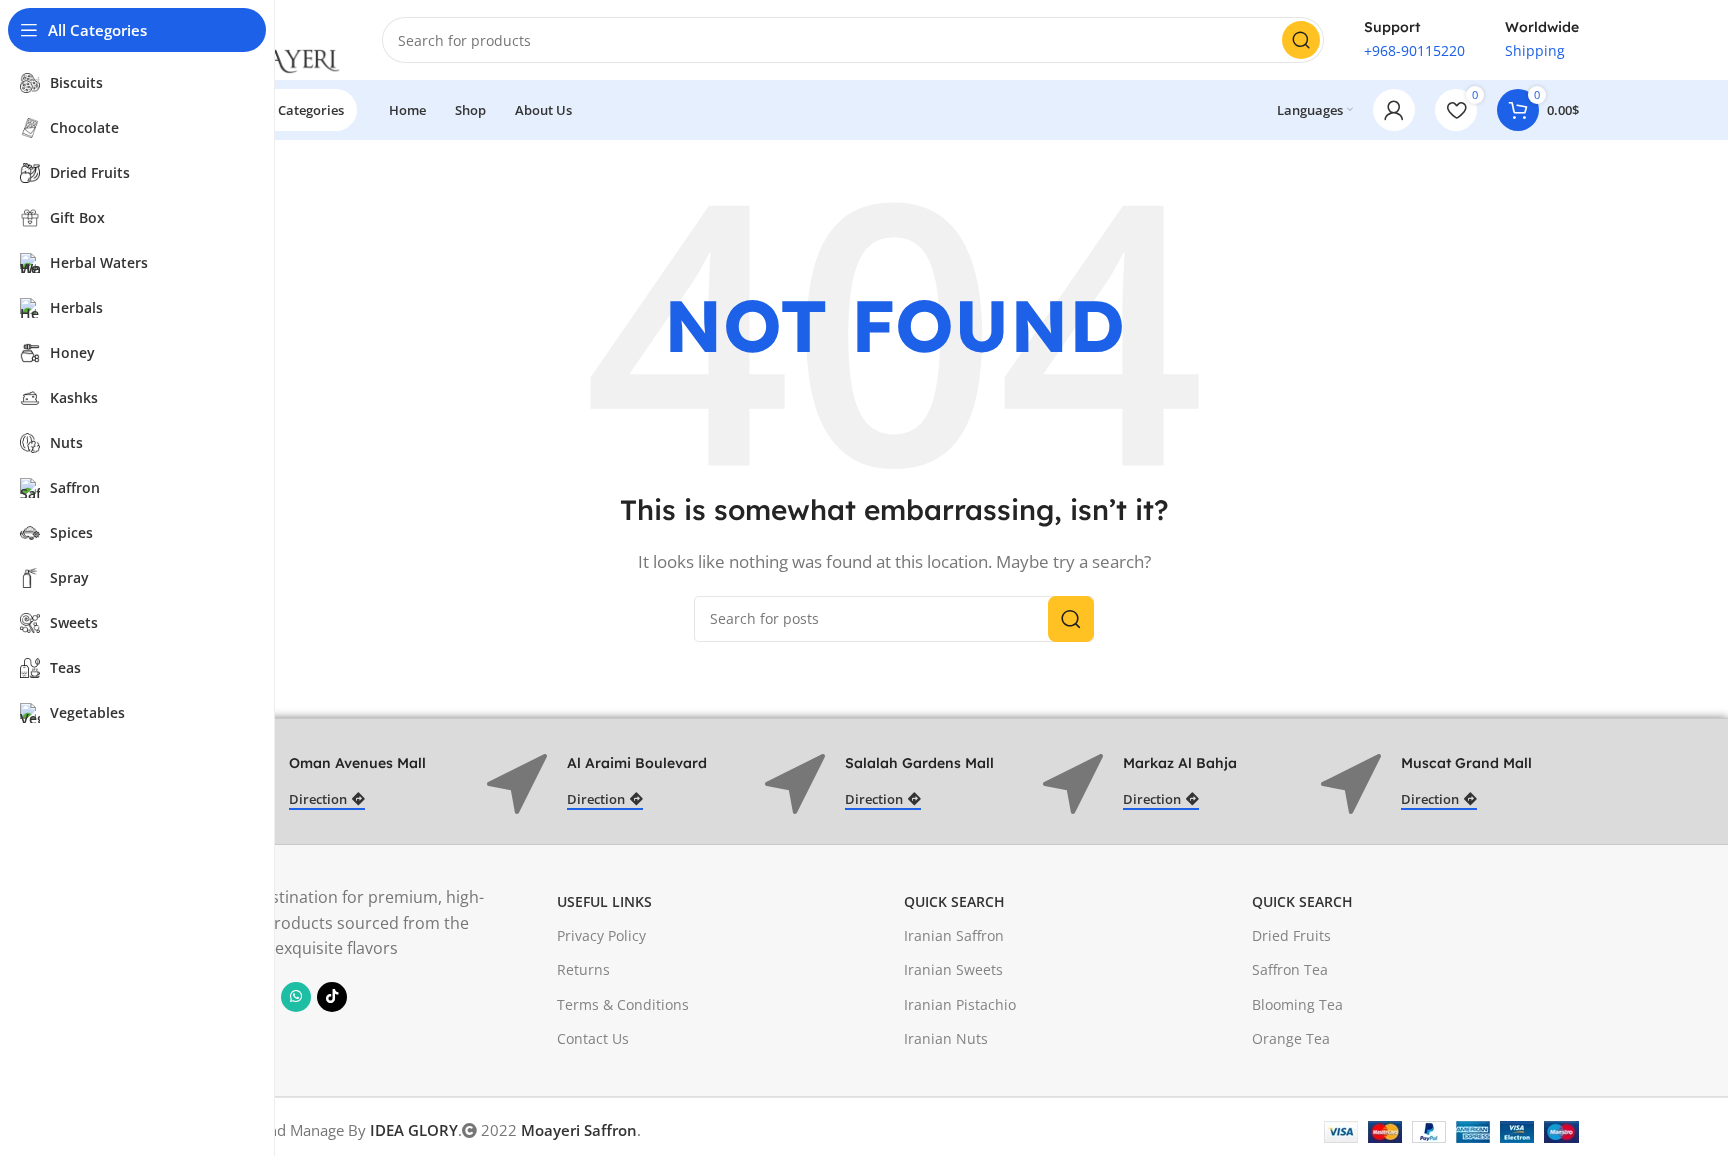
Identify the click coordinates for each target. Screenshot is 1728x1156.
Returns (583, 969)
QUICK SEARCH (1302, 901)
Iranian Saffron (954, 935)
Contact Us (593, 1038)
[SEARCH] (1301, 40)
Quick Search (954, 901)
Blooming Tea (1297, 1004)
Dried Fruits (1291, 935)
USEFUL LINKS (604, 901)
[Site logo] (275, 38)
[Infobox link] (1414, 40)
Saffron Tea (1290, 969)
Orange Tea (1291, 1038)
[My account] (1394, 110)
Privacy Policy (601, 935)
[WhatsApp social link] (296, 997)
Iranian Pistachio (960, 1004)
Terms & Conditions (623, 1004)
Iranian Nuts (946, 1038)
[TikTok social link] (332, 997)
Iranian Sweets (953, 969)
